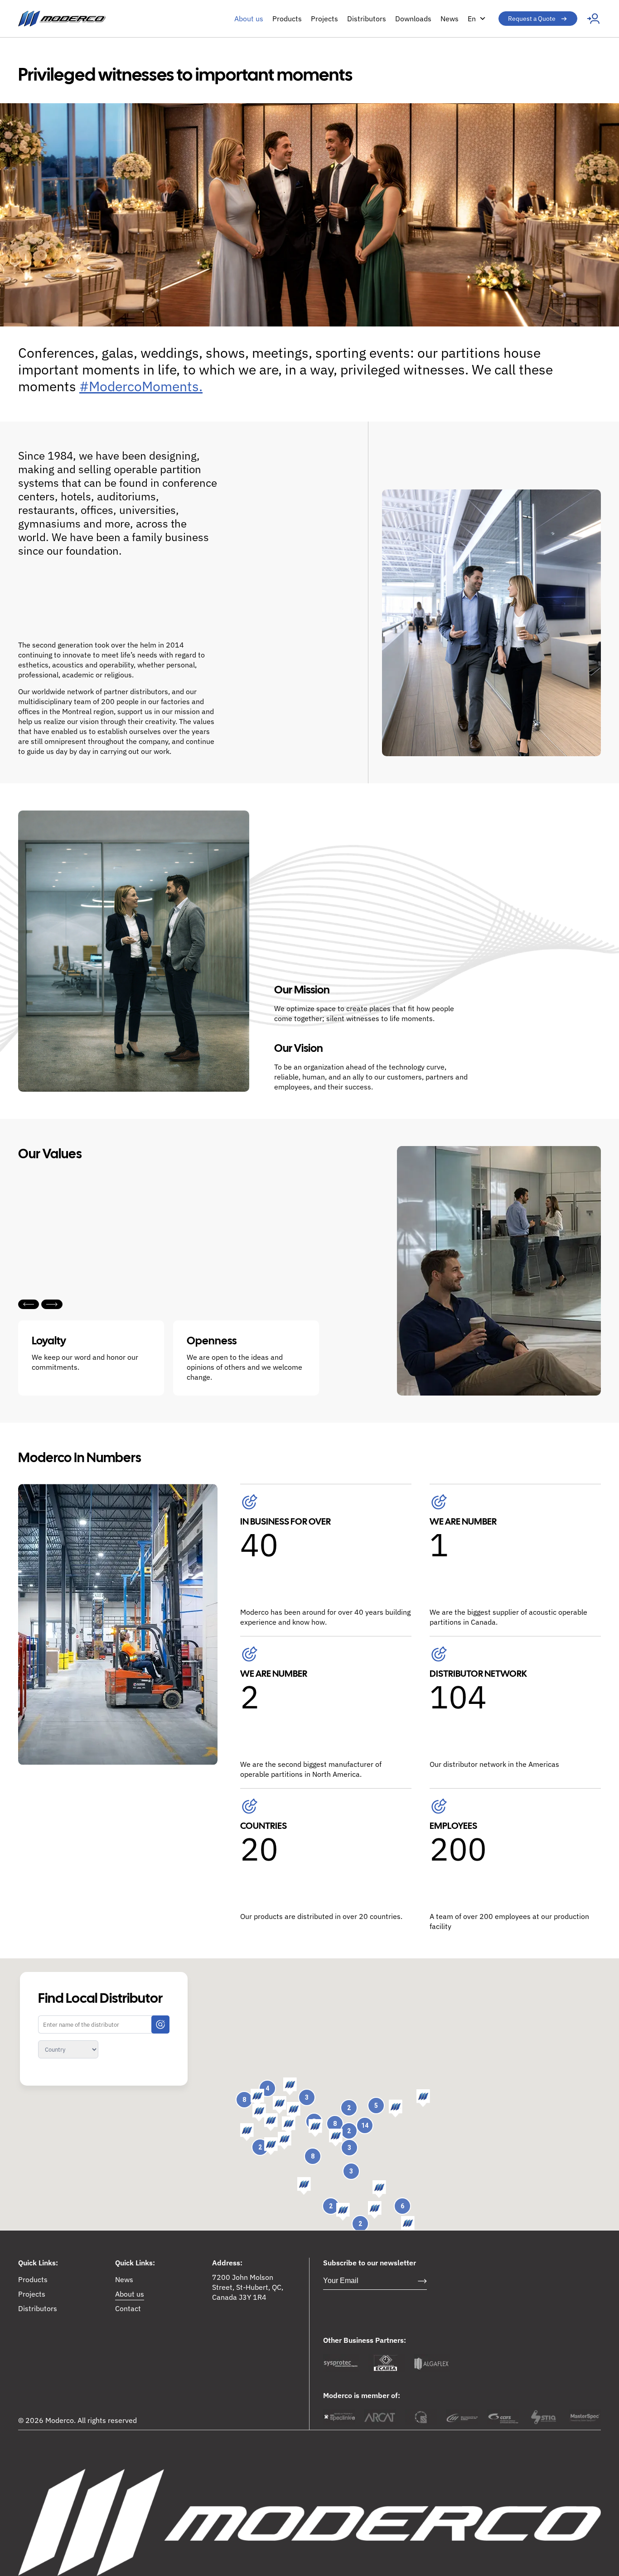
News (450, 19)
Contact (128, 2308)
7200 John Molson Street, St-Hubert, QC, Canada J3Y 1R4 (248, 2287)
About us (249, 19)
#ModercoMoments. (141, 386)
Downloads (413, 19)
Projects (324, 19)
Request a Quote (532, 19)
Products (287, 19)
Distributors (367, 19)
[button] (396, 2109)
